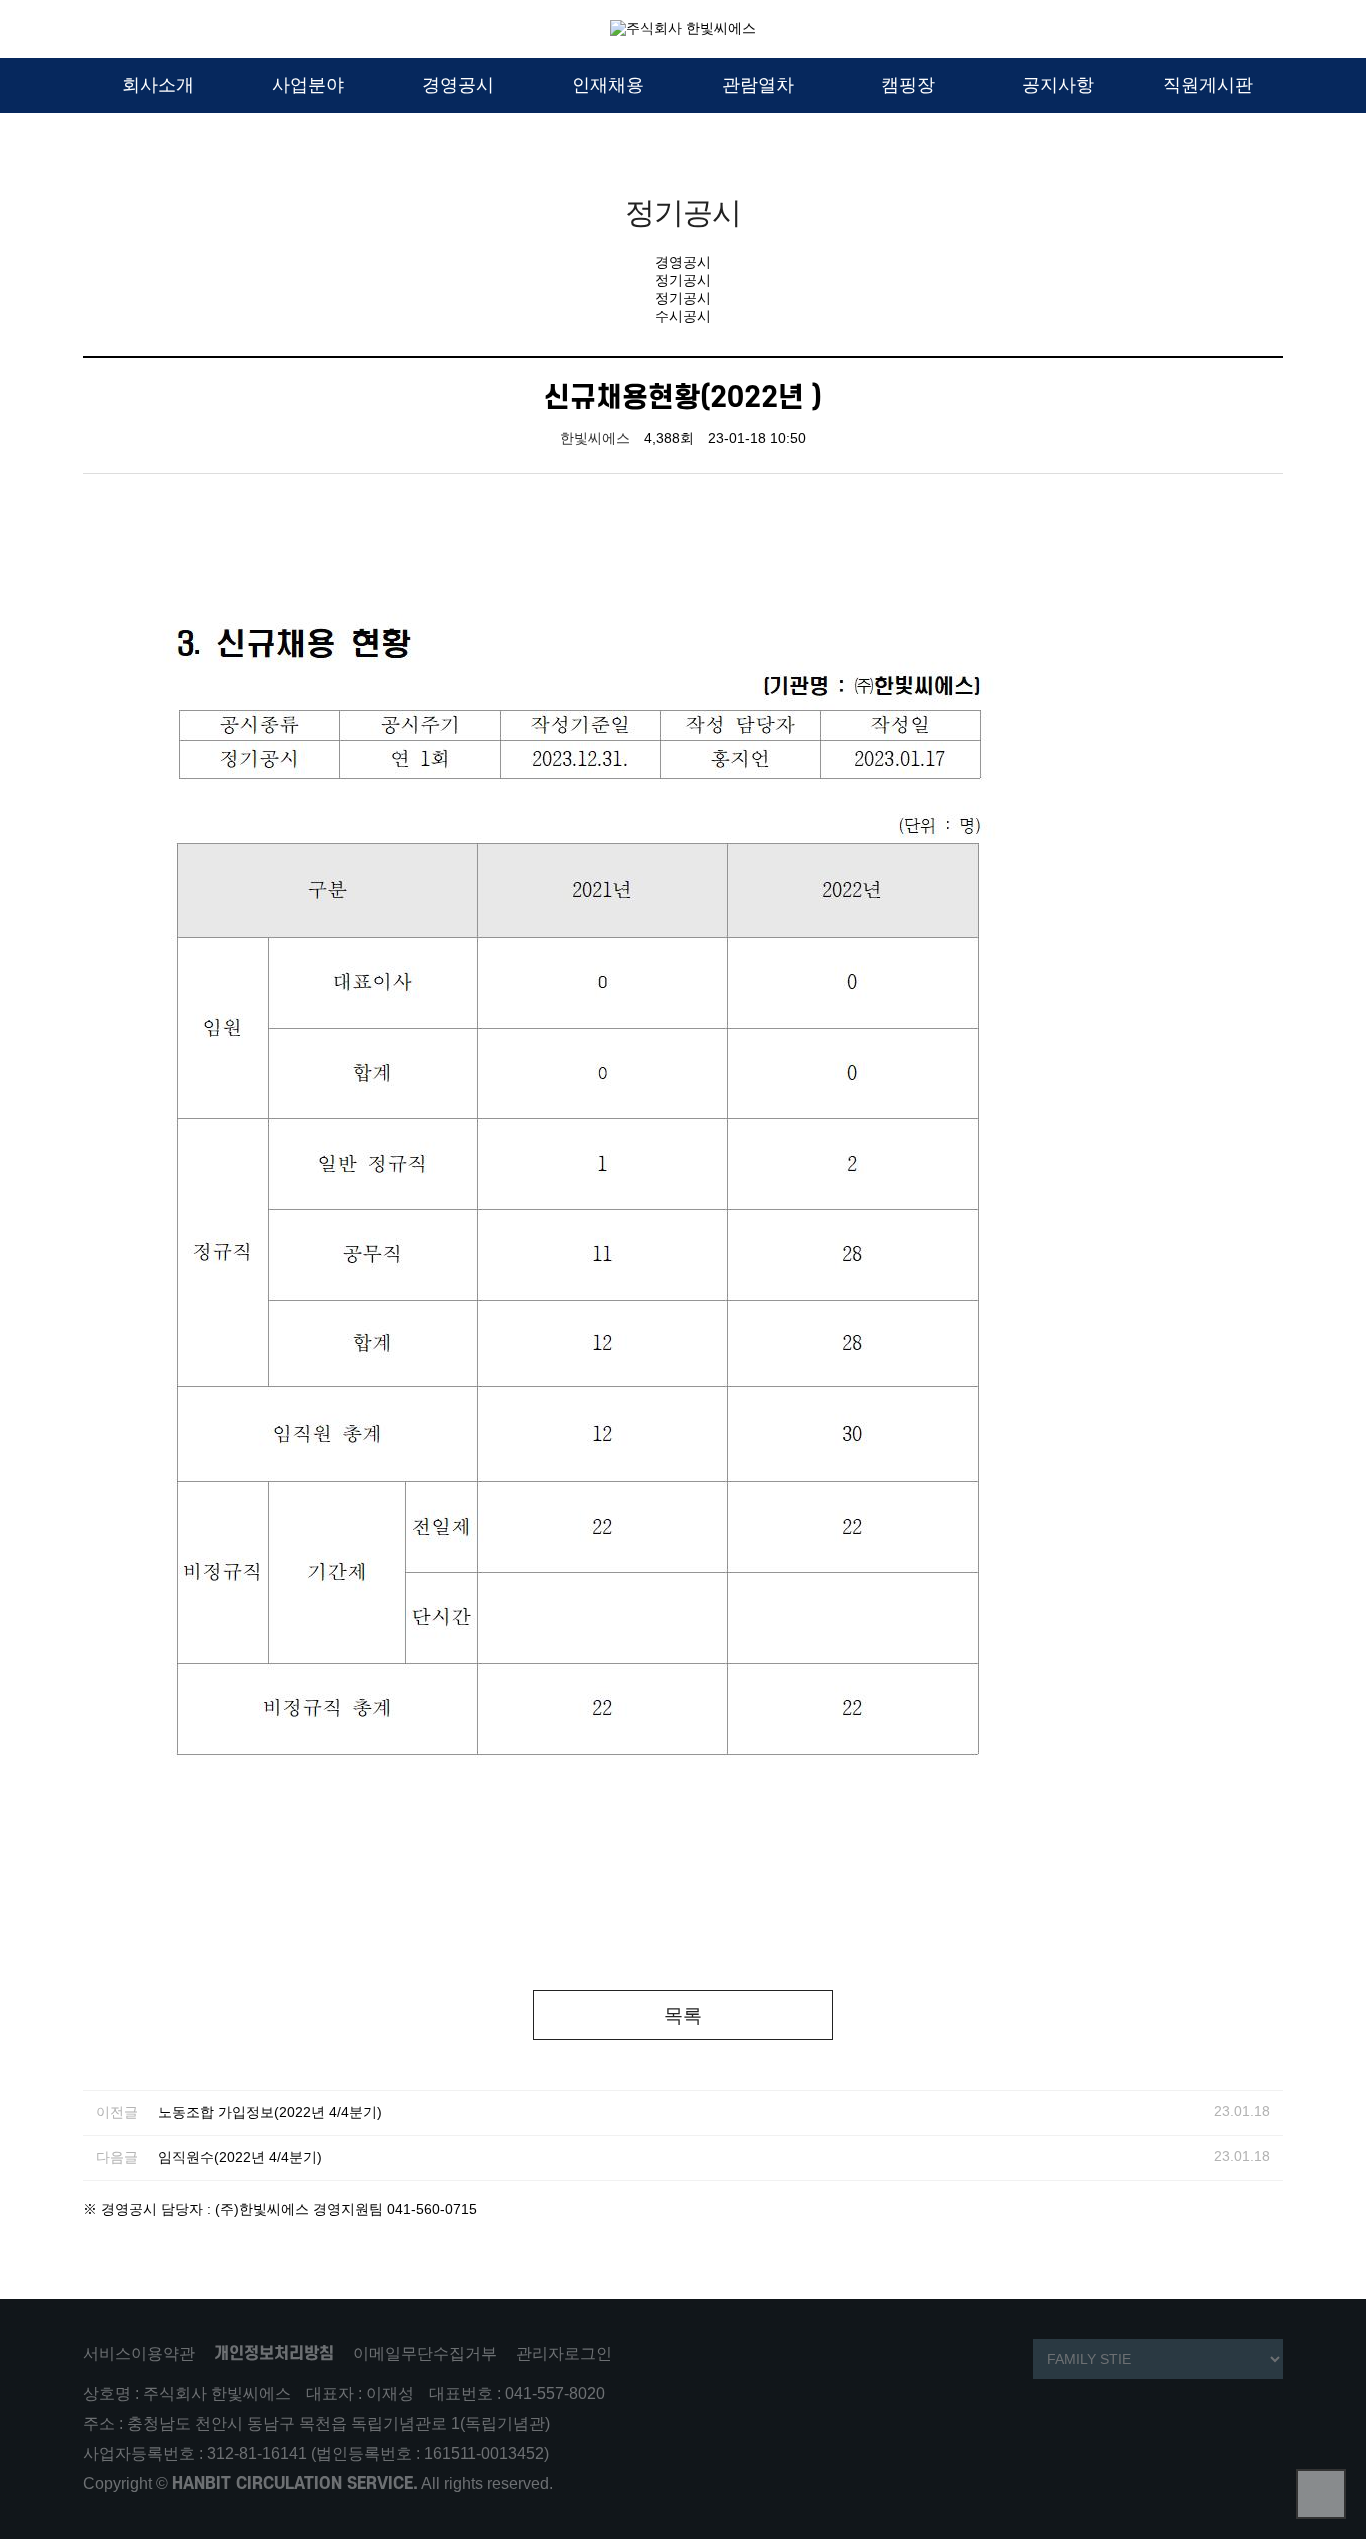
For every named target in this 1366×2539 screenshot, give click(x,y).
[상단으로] (1321, 2494)
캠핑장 (908, 85)
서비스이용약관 (139, 2353)
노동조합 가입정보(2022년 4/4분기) (270, 2112)
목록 (683, 2015)
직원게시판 (1208, 85)
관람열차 (758, 85)
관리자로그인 (564, 2353)
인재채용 (608, 85)
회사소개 (158, 85)
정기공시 (683, 280)
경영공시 (458, 85)
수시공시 (683, 316)
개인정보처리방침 (274, 2354)
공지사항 (1058, 85)
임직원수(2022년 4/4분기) (240, 2157)
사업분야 (308, 85)
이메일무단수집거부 (425, 2353)
